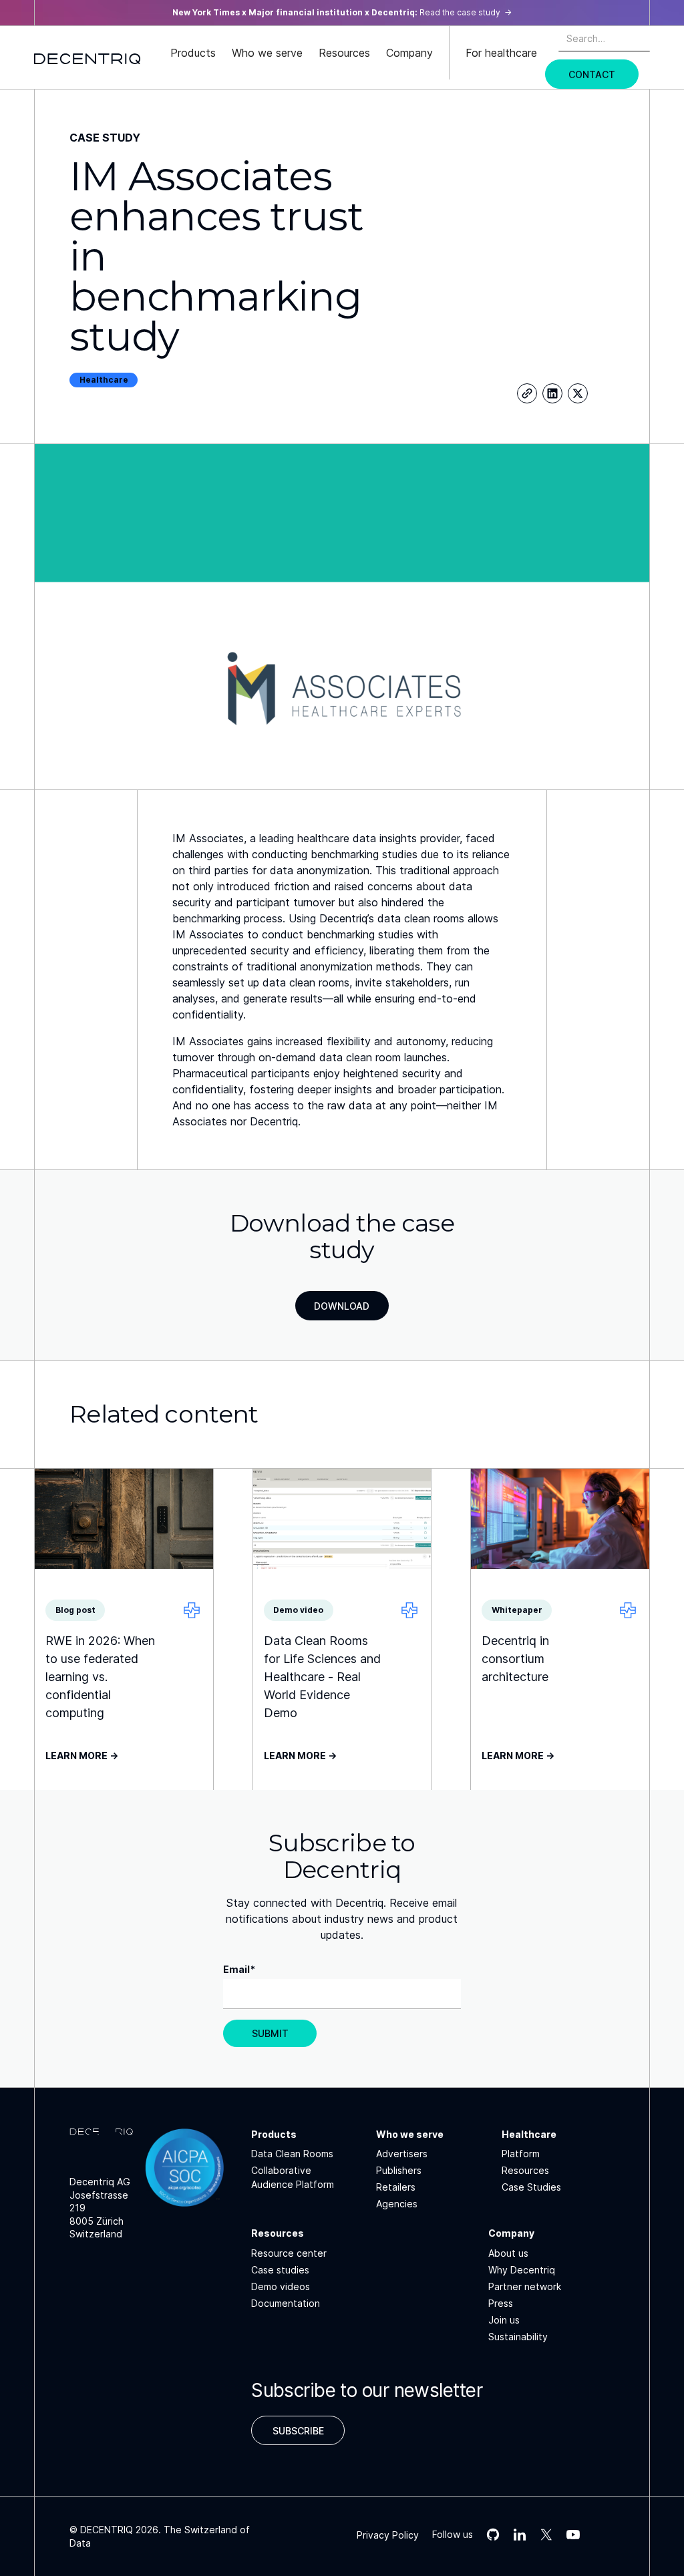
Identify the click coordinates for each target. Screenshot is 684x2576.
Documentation (286, 2303)
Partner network (525, 2286)
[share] (527, 393)
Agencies (397, 2204)
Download (342, 1306)
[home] (88, 57)
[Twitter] (578, 393)
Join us (504, 2320)
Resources (525, 2170)
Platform (521, 2154)
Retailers (396, 2187)
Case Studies (531, 2187)
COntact (592, 74)
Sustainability (518, 2337)
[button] (193, 53)
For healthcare (501, 53)
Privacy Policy (388, 2535)
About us (508, 2253)
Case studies (280, 2270)
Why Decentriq (522, 2270)
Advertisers (402, 2154)
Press (501, 2303)
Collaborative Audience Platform (293, 2177)
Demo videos (281, 2286)
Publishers (399, 2170)
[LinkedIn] (552, 393)
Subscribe (298, 2431)
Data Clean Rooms (292, 2154)
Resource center (289, 2253)
